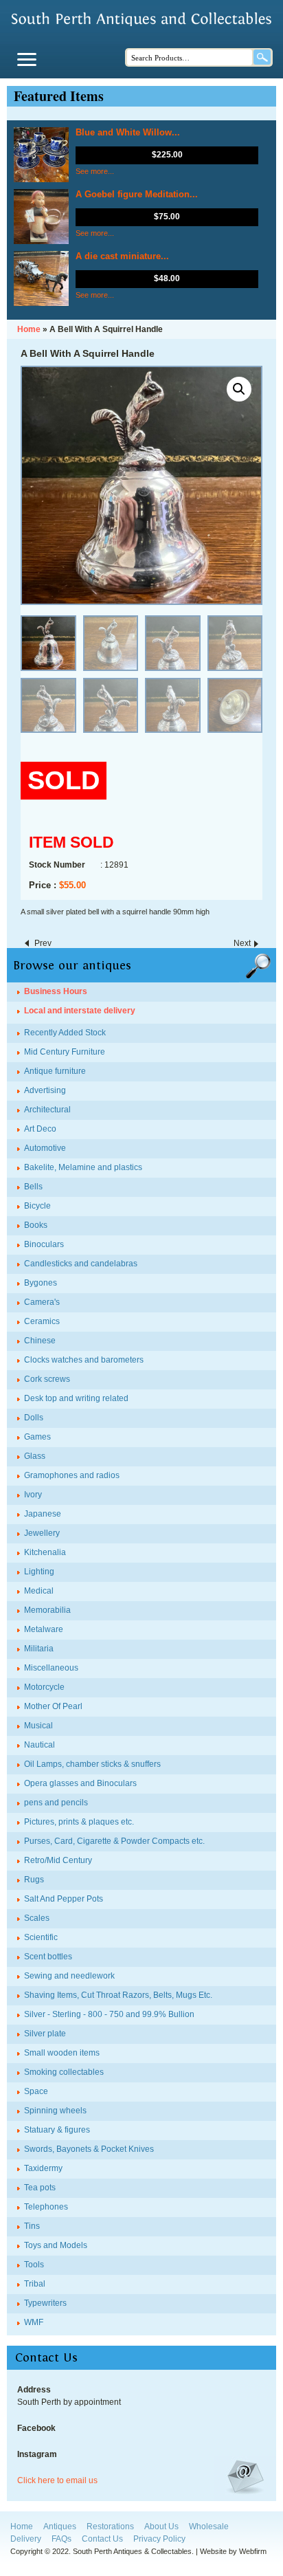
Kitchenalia (45, 1552)
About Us (161, 2527)
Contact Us (102, 2539)
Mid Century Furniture (65, 1052)
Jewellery (42, 1533)
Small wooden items (62, 2053)
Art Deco (40, 1129)
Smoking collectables (64, 2072)
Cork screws (47, 1379)
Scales (37, 1918)
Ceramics (42, 1321)
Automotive (45, 1148)
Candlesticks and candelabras (81, 1264)
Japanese (43, 1514)
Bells (33, 1187)
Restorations (110, 2527)
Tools (34, 2265)
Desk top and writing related (76, 1398)
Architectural (47, 1110)
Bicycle (37, 1206)
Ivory (33, 1495)
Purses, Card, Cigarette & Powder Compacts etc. (114, 1841)
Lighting (39, 1572)
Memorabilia (47, 1610)
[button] (239, 389)
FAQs (61, 2539)
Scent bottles (48, 1957)
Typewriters (45, 2303)
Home (22, 2527)
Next (242, 943)
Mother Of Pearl (53, 1706)
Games (37, 1437)
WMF (34, 2322)
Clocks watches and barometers (84, 1360)
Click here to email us (57, 2480)
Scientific (41, 1937)
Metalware (44, 1629)
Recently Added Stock (65, 1033)
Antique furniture (55, 1071)
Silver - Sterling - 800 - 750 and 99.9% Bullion (109, 2014)
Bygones (41, 1283)
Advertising (45, 1090)
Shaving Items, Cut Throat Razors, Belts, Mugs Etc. (118, 1995)
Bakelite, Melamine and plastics (83, 1167)
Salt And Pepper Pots (64, 1899)
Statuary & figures (57, 2130)
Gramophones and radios (72, 1475)
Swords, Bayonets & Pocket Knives (89, 2149)
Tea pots (40, 2188)
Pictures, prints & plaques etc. (79, 1822)
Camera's (42, 1302)
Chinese (40, 1341)
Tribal (35, 2284)
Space (36, 2091)
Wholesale (209, 2527)
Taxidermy (43, 2168)
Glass (35, 1456)
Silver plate (45, 2034)
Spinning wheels (55, 2111)
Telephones (46, 2207)
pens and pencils (56, 1803)
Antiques (60, 2527)
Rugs (34, 1880)
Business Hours (56, 991)
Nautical (39, 1745)
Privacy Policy (159, 2539)
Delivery (26, 2539)
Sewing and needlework (69, 1976)
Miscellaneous (51, 1668)
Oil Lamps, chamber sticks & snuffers (92, 1764)
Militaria (39, 1649)
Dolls (34, 1418)
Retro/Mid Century (58, 1860)
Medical (39, 1591)
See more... (95, 171)
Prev (43, 943)
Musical (38, 1726)
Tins (32, 2226)
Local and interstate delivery (80, 1011)
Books (36, 1225)
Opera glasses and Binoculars (80, 1783)
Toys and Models (56, 2245)
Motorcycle (44, 1687)
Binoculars (44, 1244)
